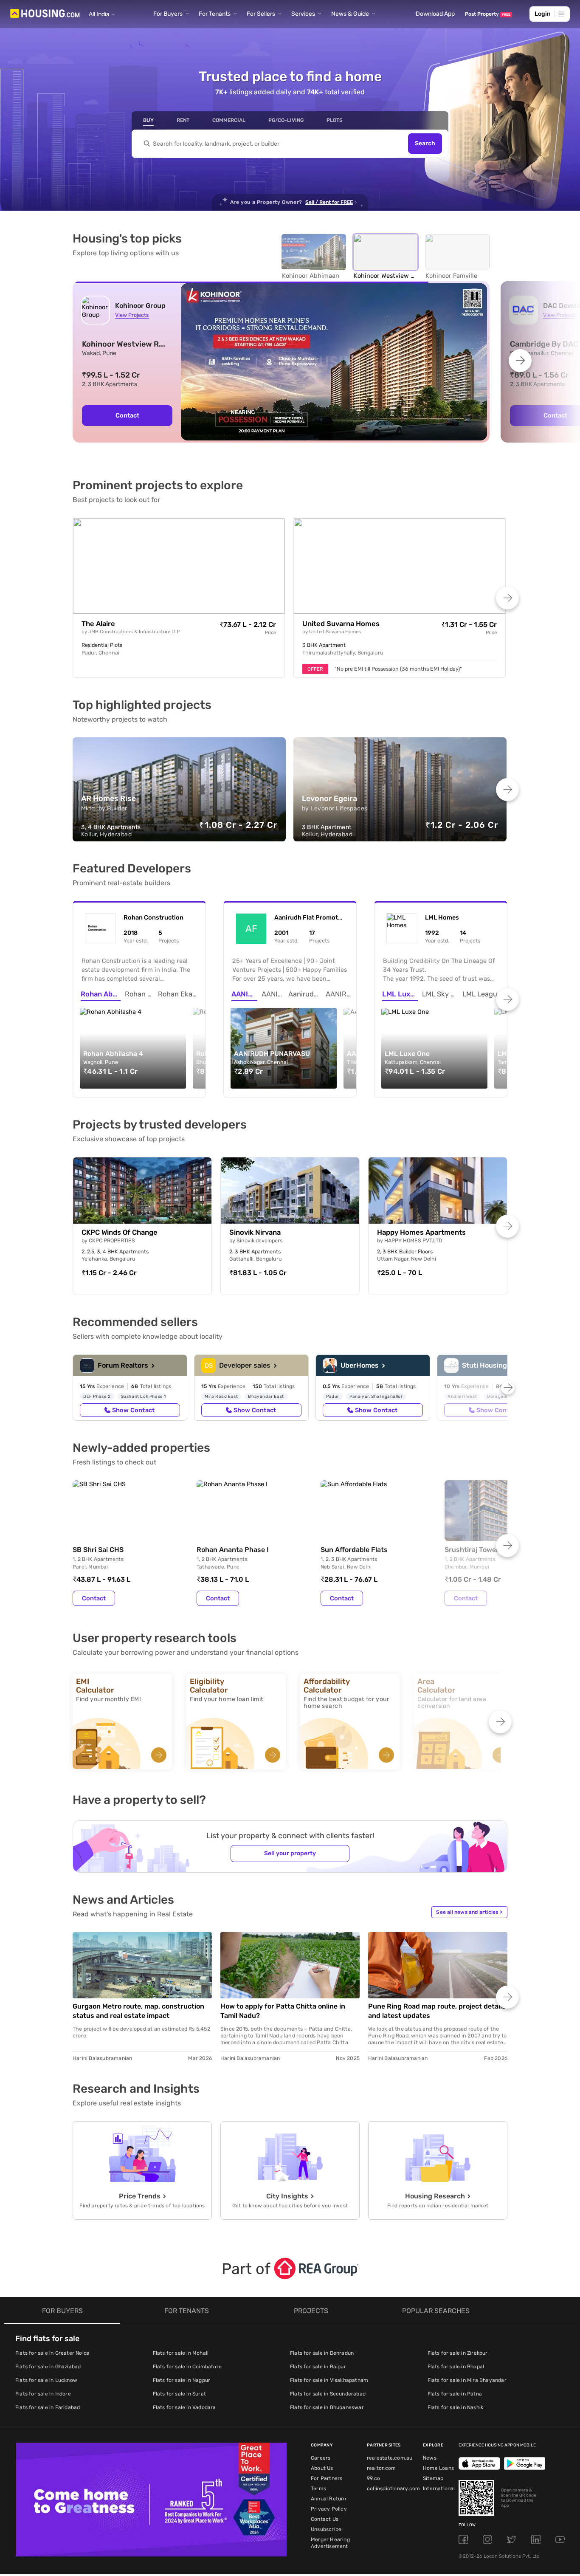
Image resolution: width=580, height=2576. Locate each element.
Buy (148, 120)
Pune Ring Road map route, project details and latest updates (437, 2011)
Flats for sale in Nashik (456, 2407)
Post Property (488, 14)
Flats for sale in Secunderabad (328, 2394)
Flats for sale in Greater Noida (52, 2353)
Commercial (229, 120)
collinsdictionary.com (393, 2489)
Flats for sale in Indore (43, 2394)
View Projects (132, 315)
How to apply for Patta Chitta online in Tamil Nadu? (283, 2011)
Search (425, 144)
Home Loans (438, 2468)
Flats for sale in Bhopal (456, 2367)
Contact (94, 1598)
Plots (335, 120)
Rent (183, 120)
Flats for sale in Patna (455, 2394)
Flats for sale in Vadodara (184, 2407)
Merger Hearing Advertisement (330, 2543)
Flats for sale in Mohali (181, 2353)
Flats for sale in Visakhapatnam (329, 2380)
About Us (322, 2468)
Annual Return (329, 2499)
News (430, 2458)
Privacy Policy (329, 2509)
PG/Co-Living (286, 120)
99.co (373, 2478)
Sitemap (433, 2478)
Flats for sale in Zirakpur (458, 2353)
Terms (318, 2489)
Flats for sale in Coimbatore (187, 2367)
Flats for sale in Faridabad (48, 2407)
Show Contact (133, 1410)
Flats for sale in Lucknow (46, 2380)
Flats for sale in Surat (180, 2394)
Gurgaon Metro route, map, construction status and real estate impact (138, 2011)
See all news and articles (469, 1912)
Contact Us (325, 2519)
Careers (321, 2458)
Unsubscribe (326, 2529)
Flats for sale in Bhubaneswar (327, 2407)
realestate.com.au (390, 2458)
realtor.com (381, 2468)
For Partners (327, 2478)
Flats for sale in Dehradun (322, 2353)
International (439, 2489)
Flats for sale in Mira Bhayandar (467, 2380)
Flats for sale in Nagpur (182, 2380)
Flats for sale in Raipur (318, 2367)
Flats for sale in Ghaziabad (48, 2367)
